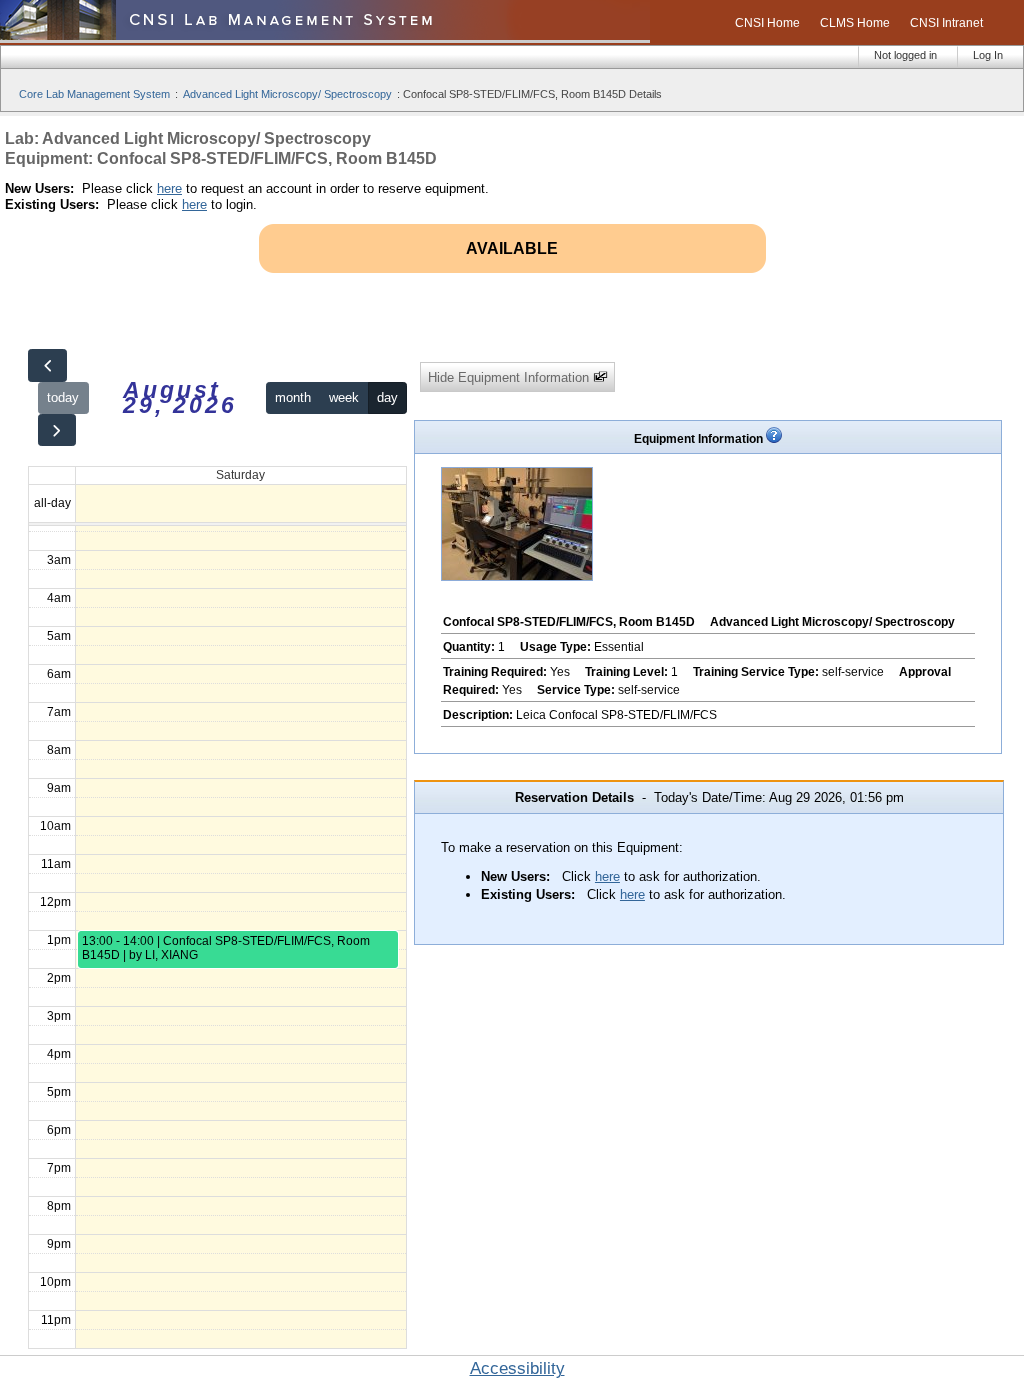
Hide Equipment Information (510, 377)
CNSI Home (767, 23)
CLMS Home (855, 23)
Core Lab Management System (94, 94)
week (344, 397)
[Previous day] (47, 365)
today (63, 397)
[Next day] (57, 430)
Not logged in (905, 55)
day (387, 397)
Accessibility (517, 1368)
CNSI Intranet (946, 23)
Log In (988, 55)
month (293, 397)
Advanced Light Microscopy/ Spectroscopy (287, 94)
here (169, 188)
